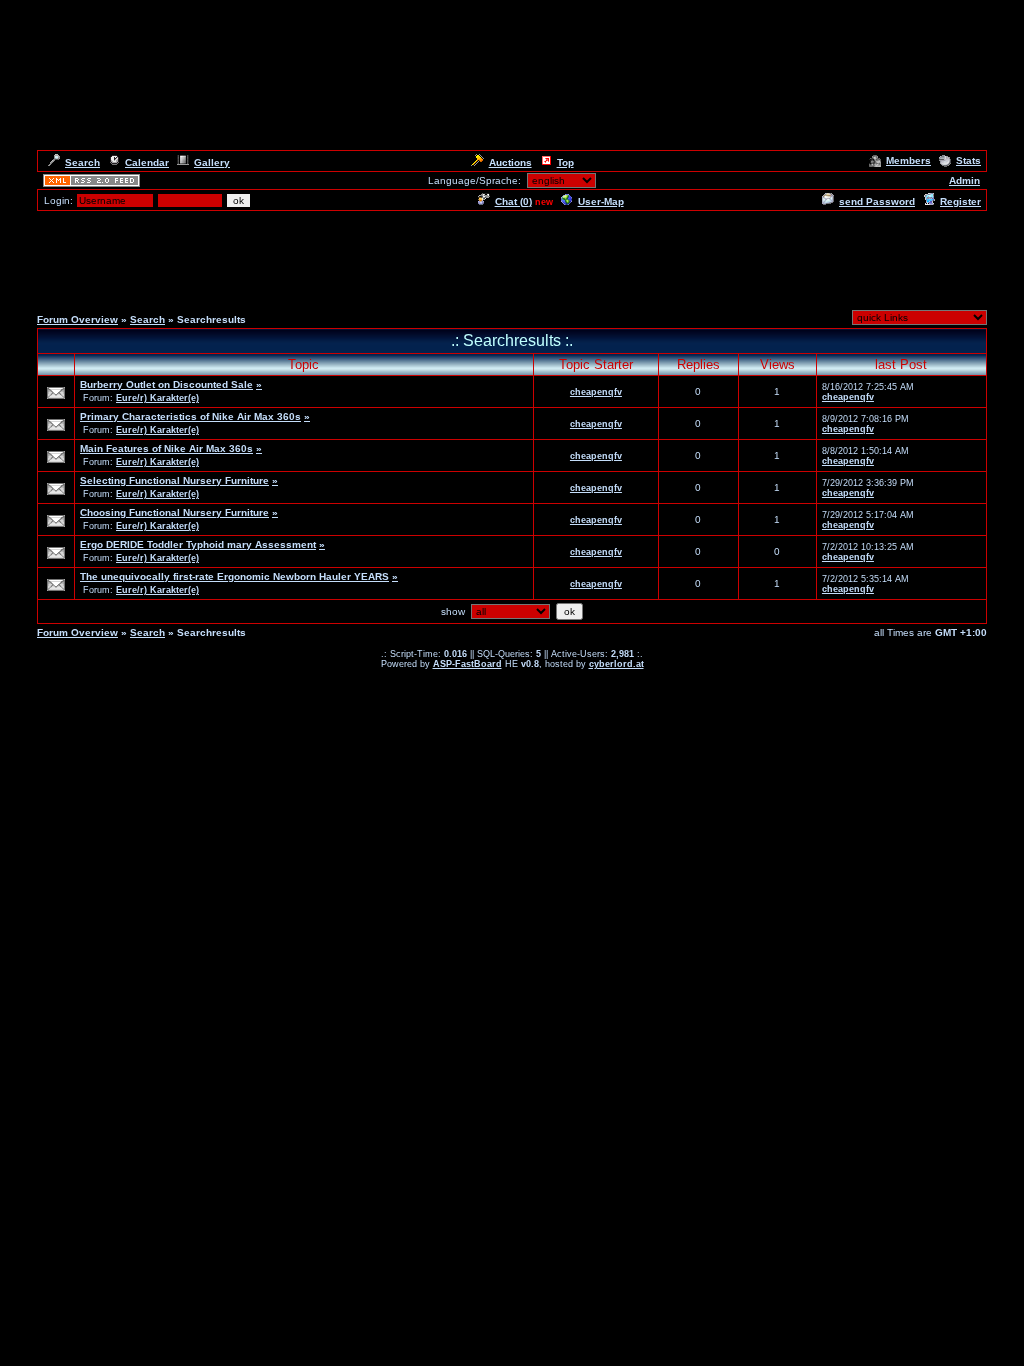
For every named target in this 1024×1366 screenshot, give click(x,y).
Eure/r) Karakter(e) (157, 398)
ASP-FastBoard (467, 664)
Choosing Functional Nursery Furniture (174, 512)
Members (908, 160)
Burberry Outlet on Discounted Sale (166, 384)
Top (565, 162)
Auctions (510, 162)
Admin (964, 180)
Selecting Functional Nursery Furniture (174, 480)
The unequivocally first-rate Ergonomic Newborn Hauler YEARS (234, 576)
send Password (877, 201)
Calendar (147, 162)
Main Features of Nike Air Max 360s (166, 448)
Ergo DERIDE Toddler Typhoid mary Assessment (198, 544)
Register (960, 201)
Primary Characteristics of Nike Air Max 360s (190, 416)
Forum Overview (77, 319)
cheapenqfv (596, 392)
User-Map (601, 201)
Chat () (513, 201)
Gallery (212, 162)
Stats (968, 160)
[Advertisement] (512, 258)
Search (82, 162)
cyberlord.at (616, 664)
